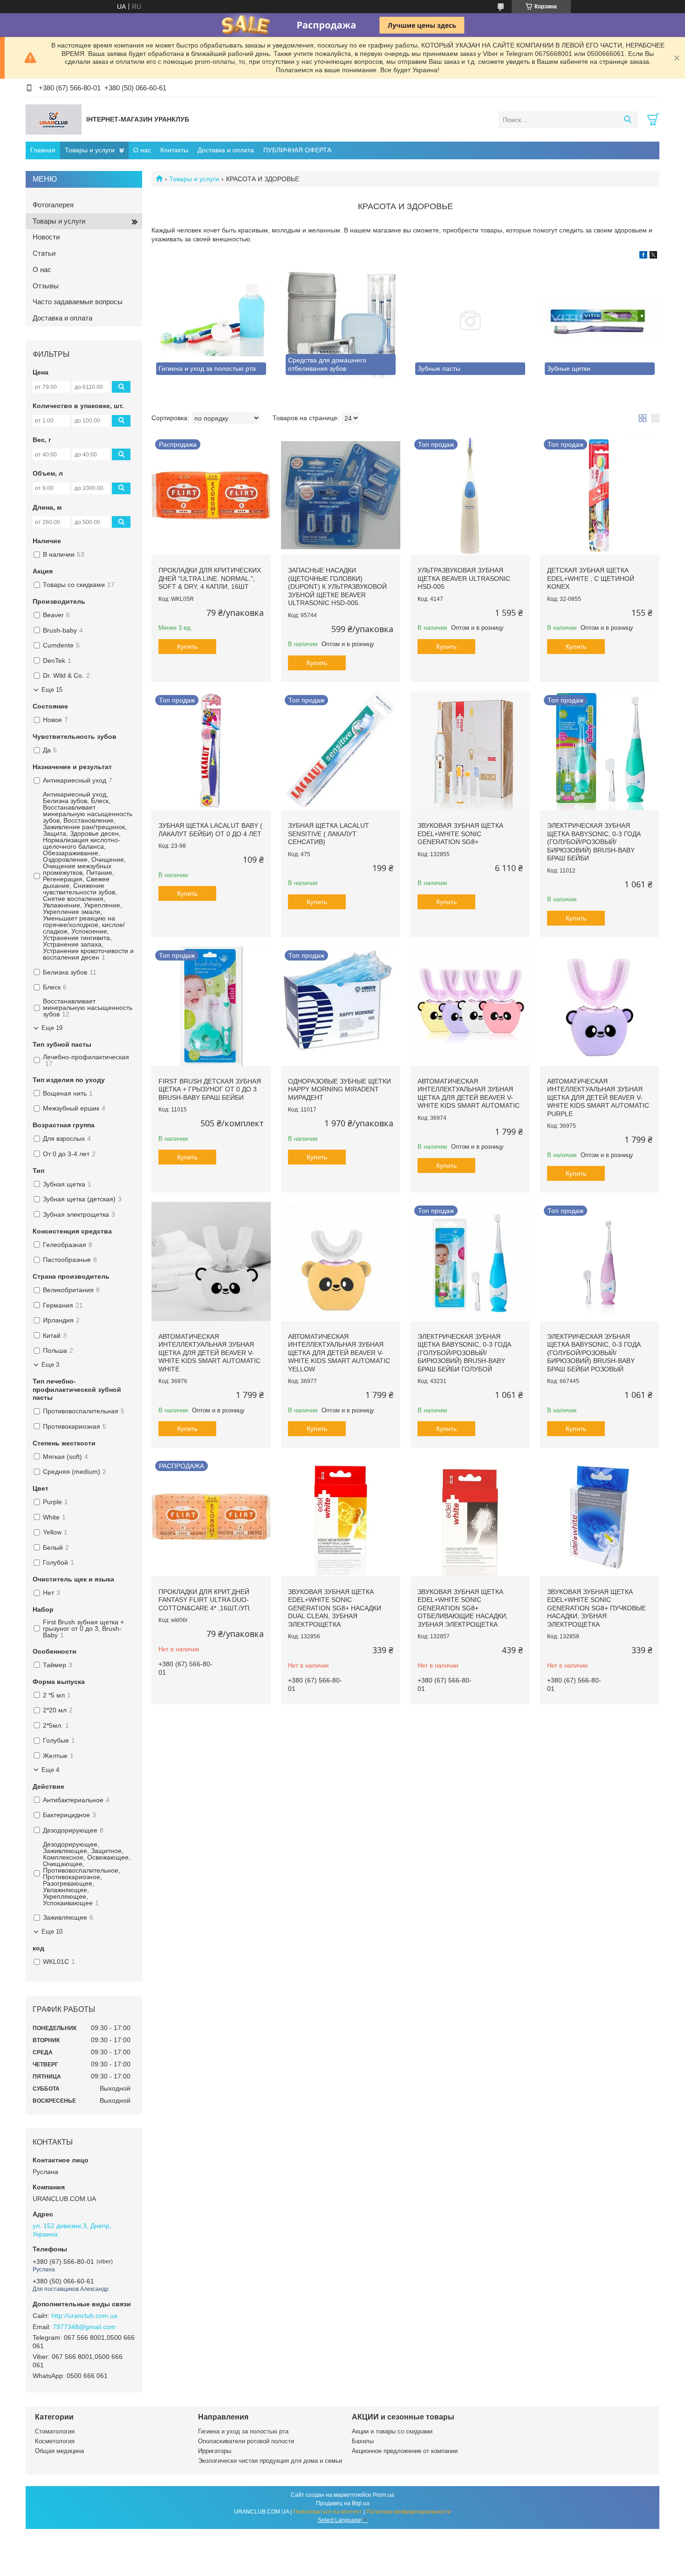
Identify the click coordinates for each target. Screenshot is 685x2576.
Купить (187, 647)
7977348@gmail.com (84, 2327)
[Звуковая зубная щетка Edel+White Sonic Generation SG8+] (470, 751)
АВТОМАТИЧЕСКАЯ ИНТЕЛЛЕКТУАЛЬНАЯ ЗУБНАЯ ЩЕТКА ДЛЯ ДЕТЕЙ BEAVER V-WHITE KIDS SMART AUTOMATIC (469, 1094)
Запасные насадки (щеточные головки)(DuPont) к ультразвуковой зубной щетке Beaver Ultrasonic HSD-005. (337, 586)
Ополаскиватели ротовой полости (246, 2441)
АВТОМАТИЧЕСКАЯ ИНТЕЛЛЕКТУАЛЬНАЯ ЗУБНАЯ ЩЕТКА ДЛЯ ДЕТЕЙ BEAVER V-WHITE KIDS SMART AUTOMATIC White (209, 1353)
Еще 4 (50, 1770)
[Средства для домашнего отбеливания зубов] (341, 320)
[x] (653, 256)
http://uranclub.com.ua (84, 2316)
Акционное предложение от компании (405, 2451)
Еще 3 (50, 1365)
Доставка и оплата (226, 150)
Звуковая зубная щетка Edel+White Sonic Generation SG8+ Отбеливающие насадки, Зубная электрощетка (463, 1608)
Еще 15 (52, 690)
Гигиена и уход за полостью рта (243, 2431)
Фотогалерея (53, 205)
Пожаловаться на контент (328, 2512)
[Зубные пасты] (470, 320)
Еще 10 (52, 1932)
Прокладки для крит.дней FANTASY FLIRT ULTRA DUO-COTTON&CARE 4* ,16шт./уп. (205, 1600)
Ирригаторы (215, 2451)
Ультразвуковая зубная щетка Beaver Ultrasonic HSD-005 (464, 578)
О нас (142, 150)
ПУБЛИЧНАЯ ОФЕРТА (297, 150)
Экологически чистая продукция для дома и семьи (270, 2461)
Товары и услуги (90, 150)
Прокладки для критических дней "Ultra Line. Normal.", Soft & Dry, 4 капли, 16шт (210, 578)
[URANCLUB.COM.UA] (54, 119)
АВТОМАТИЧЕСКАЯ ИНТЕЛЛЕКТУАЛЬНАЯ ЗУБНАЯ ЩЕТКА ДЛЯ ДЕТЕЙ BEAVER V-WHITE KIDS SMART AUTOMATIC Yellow (339, 1353)
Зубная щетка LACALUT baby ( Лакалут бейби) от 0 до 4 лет (210, 830)
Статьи (44, 253)
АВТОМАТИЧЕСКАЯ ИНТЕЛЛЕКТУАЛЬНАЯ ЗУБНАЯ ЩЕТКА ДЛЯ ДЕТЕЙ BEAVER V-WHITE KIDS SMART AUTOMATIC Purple (598, 1097)
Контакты (174, 150)
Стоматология (55, 2431)
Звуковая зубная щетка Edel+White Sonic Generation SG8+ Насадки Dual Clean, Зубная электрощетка (335, 1608)
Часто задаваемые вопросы (78, 302)
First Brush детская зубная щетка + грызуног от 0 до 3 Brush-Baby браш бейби (210, 1089)
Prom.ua (384, 2495)
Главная (43, 150)
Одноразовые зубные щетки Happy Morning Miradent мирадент (339, 1089)
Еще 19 (52, 1028)
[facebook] (643, 256)
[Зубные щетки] (600, 320)
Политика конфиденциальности (409, 2512)
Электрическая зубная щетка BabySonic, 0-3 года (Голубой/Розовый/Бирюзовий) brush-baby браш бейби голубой (464, 1353)
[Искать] (627, 120)
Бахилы (363, 2441)
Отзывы (46, 286)
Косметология (55, 2441)
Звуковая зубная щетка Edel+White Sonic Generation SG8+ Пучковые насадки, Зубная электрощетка (596, 1608)
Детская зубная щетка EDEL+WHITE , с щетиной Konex (591, 578)
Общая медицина (59, 2451)
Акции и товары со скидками (392, 2431)
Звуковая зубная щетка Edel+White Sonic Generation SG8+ (460, 834)
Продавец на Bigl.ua (343, 2503)
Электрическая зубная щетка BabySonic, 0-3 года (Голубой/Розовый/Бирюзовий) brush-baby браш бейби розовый (594, 1353)
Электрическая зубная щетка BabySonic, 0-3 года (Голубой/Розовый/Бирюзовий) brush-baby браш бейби (594, 842)
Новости (46, 237)
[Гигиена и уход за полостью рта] (211, 320)
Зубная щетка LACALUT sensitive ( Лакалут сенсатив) (329, 834)
